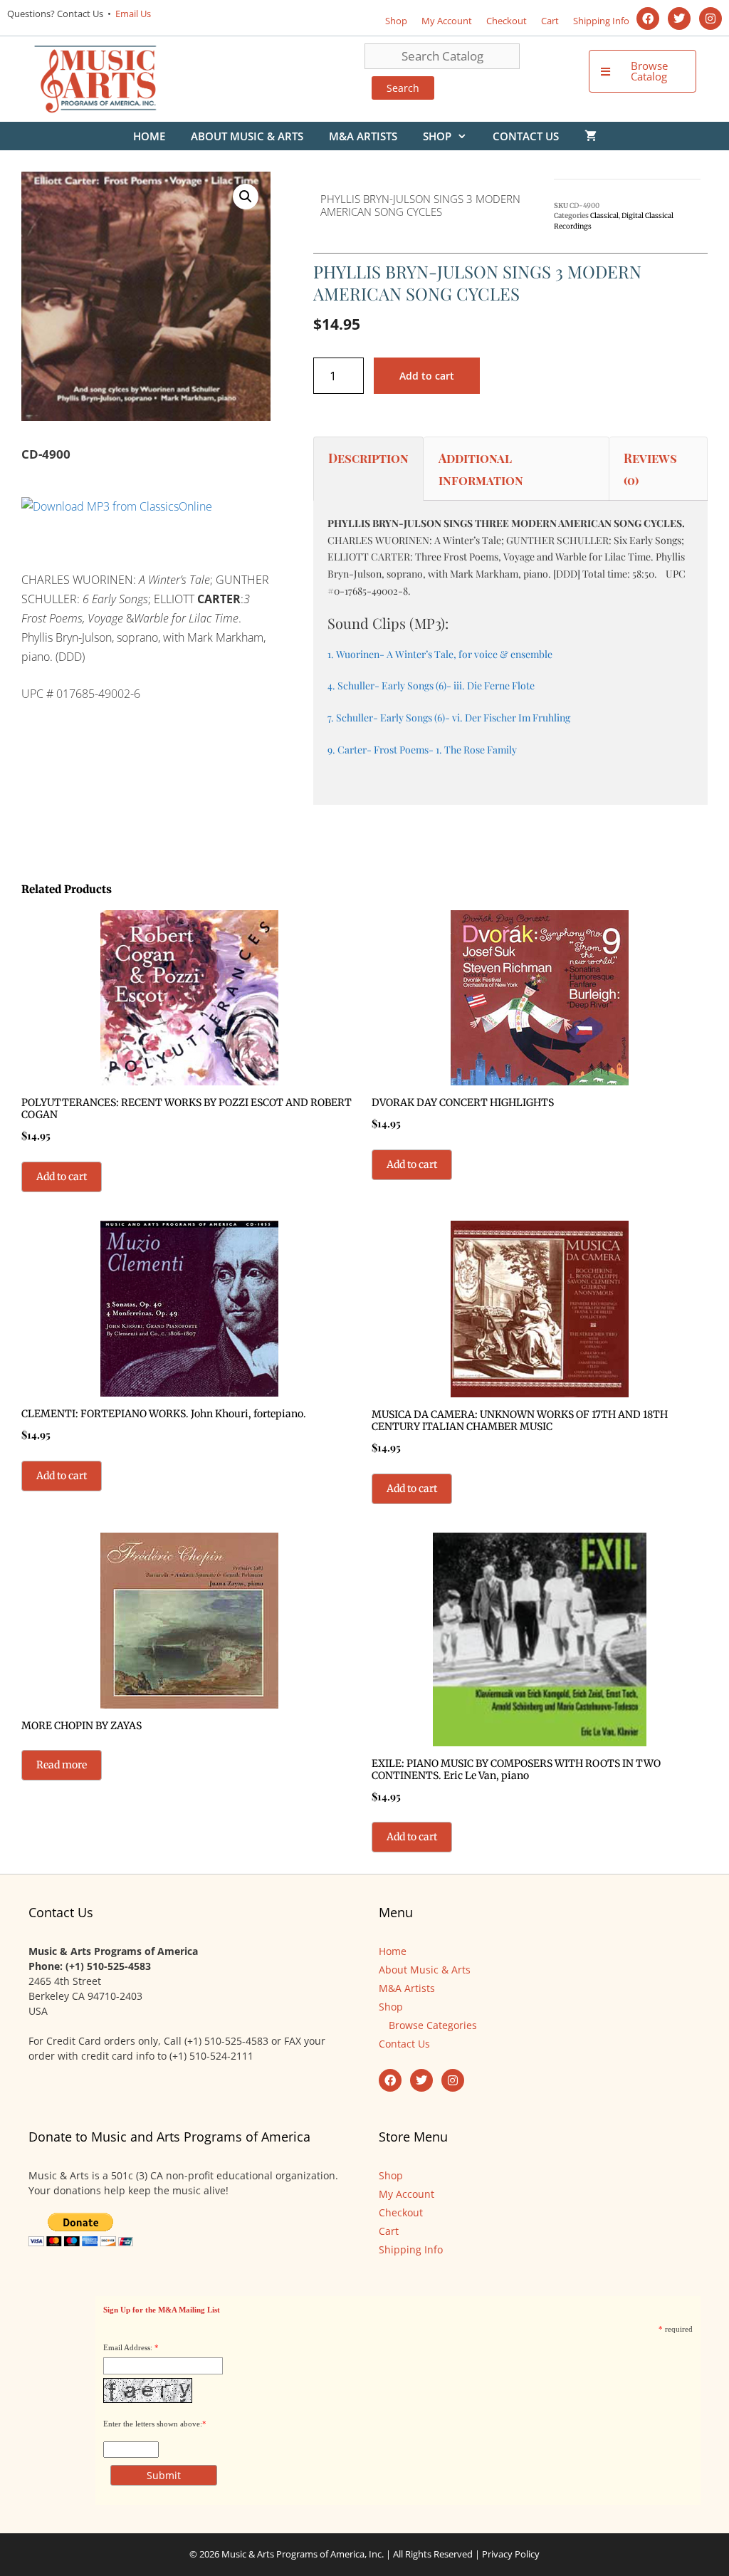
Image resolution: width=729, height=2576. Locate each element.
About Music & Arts (247, 136)
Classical (604, 216)
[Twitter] (679, 19)
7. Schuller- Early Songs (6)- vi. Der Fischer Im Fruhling (449, 718)
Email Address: (128, 2347)
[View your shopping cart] (591, 136)
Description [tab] (368, 458)
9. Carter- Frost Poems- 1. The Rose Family (422, 750)
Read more (62, 1765)
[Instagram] (710, 19)
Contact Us (526, 136)
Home (149, 136)
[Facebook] (648, 19)
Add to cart (427, 376)
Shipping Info (601, 21)
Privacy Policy (511, 2554)
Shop (396, 21)
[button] (246, 197)
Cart (550, 21)
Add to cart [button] (62, 1177)
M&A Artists (363, 136)
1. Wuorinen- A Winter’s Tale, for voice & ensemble (440, 654)
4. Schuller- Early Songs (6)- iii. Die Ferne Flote (431, 685)
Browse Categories (433, 2025)
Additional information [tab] (481, 469)
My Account (447, 21)
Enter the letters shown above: (153, 2424)
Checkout (507, 21)
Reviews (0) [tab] (650, 469)
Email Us (132, 14)
